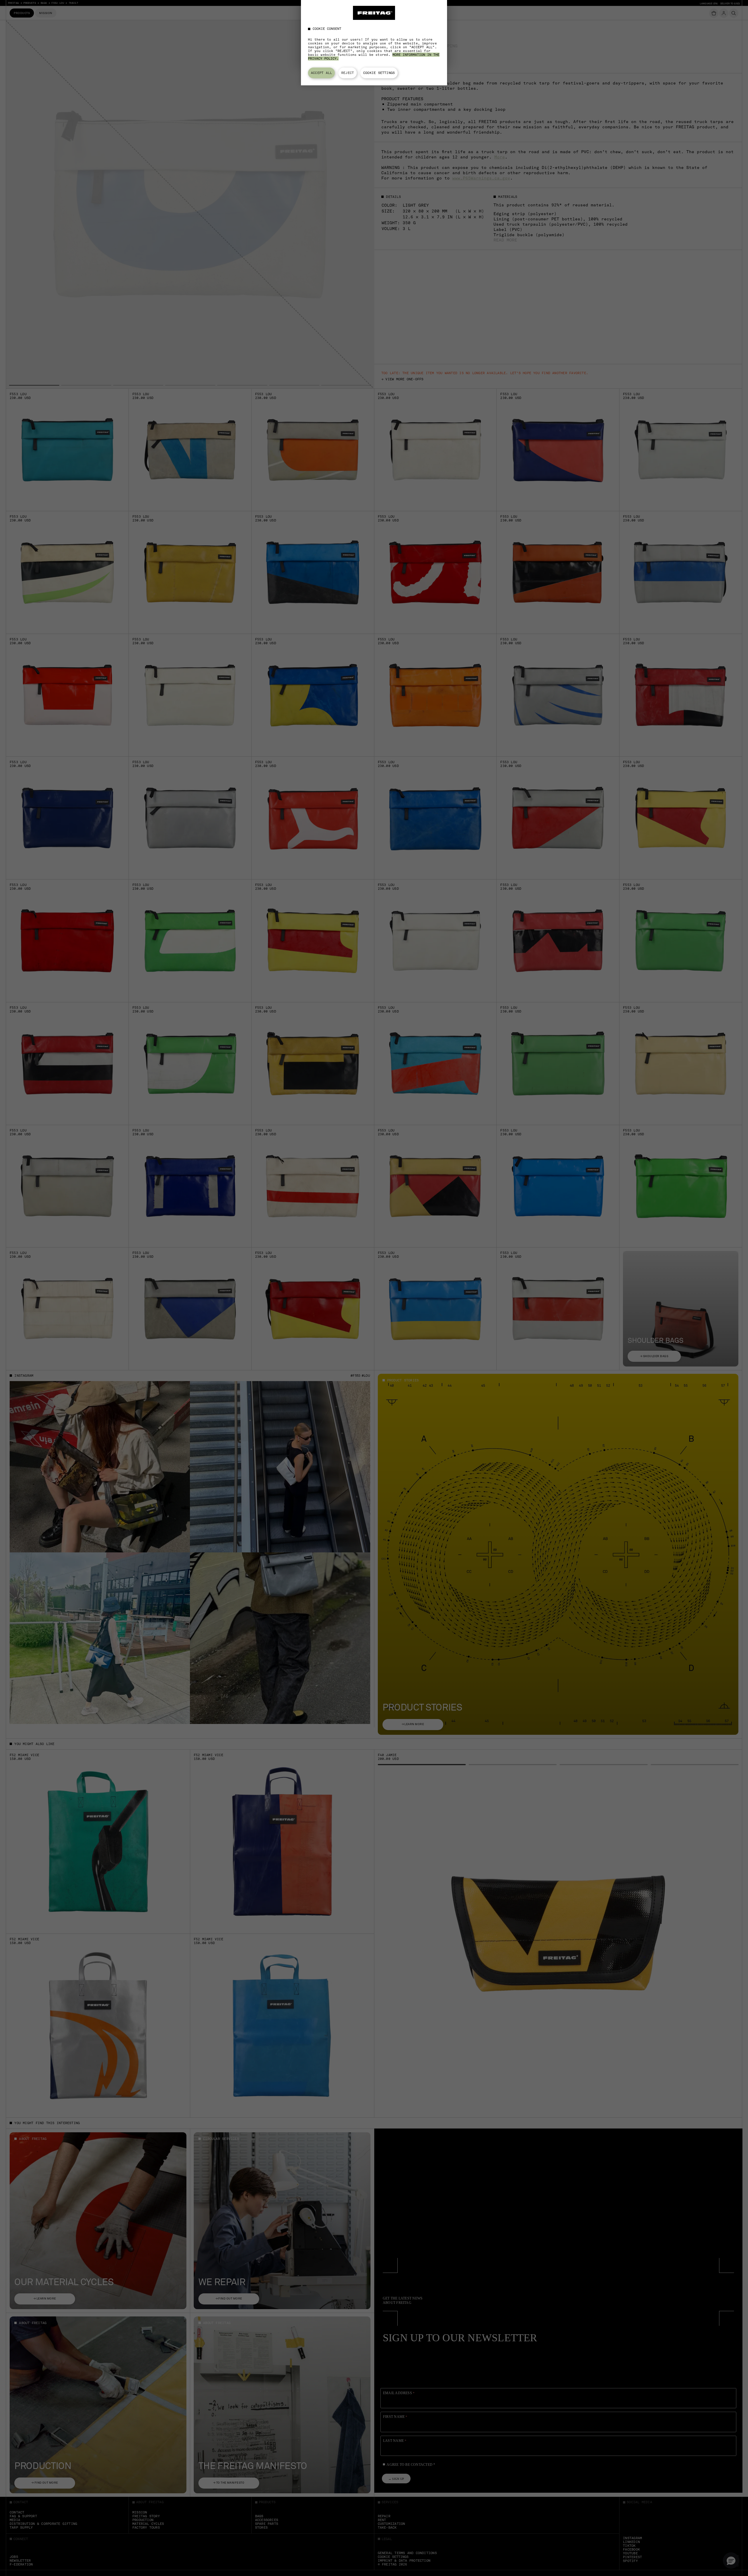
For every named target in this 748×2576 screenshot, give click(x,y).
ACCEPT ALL (321, 73)
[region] (374, 43)
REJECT (348, 73)
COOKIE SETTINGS (379, 73)
